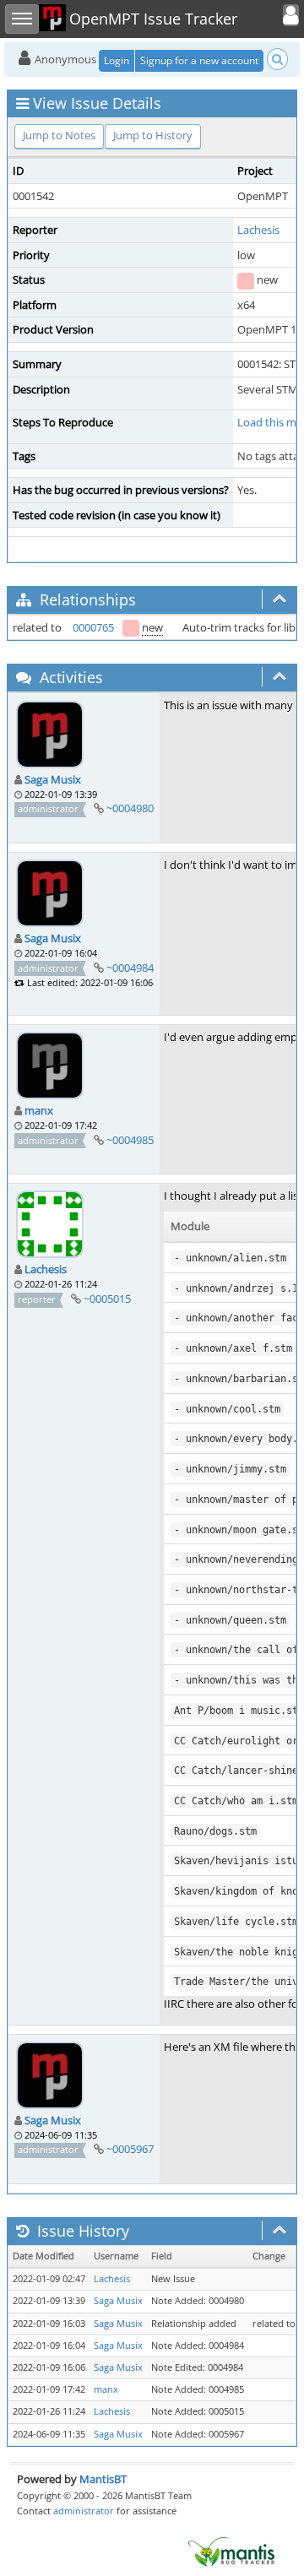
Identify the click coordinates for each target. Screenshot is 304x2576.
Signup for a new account (199, 60)
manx (39, 1110)
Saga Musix (53, 779)
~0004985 (130, 1140)
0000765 (93, 627)
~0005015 (107, 1299)
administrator (84, 2511)
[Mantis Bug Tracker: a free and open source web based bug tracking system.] (231, 2551)
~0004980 (130, 808)
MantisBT (103, 2479)
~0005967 (130, 2149)
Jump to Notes (59, 135)
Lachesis (258, 230)
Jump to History (153, 135)
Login (117, 60)
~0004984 (130, 968)
